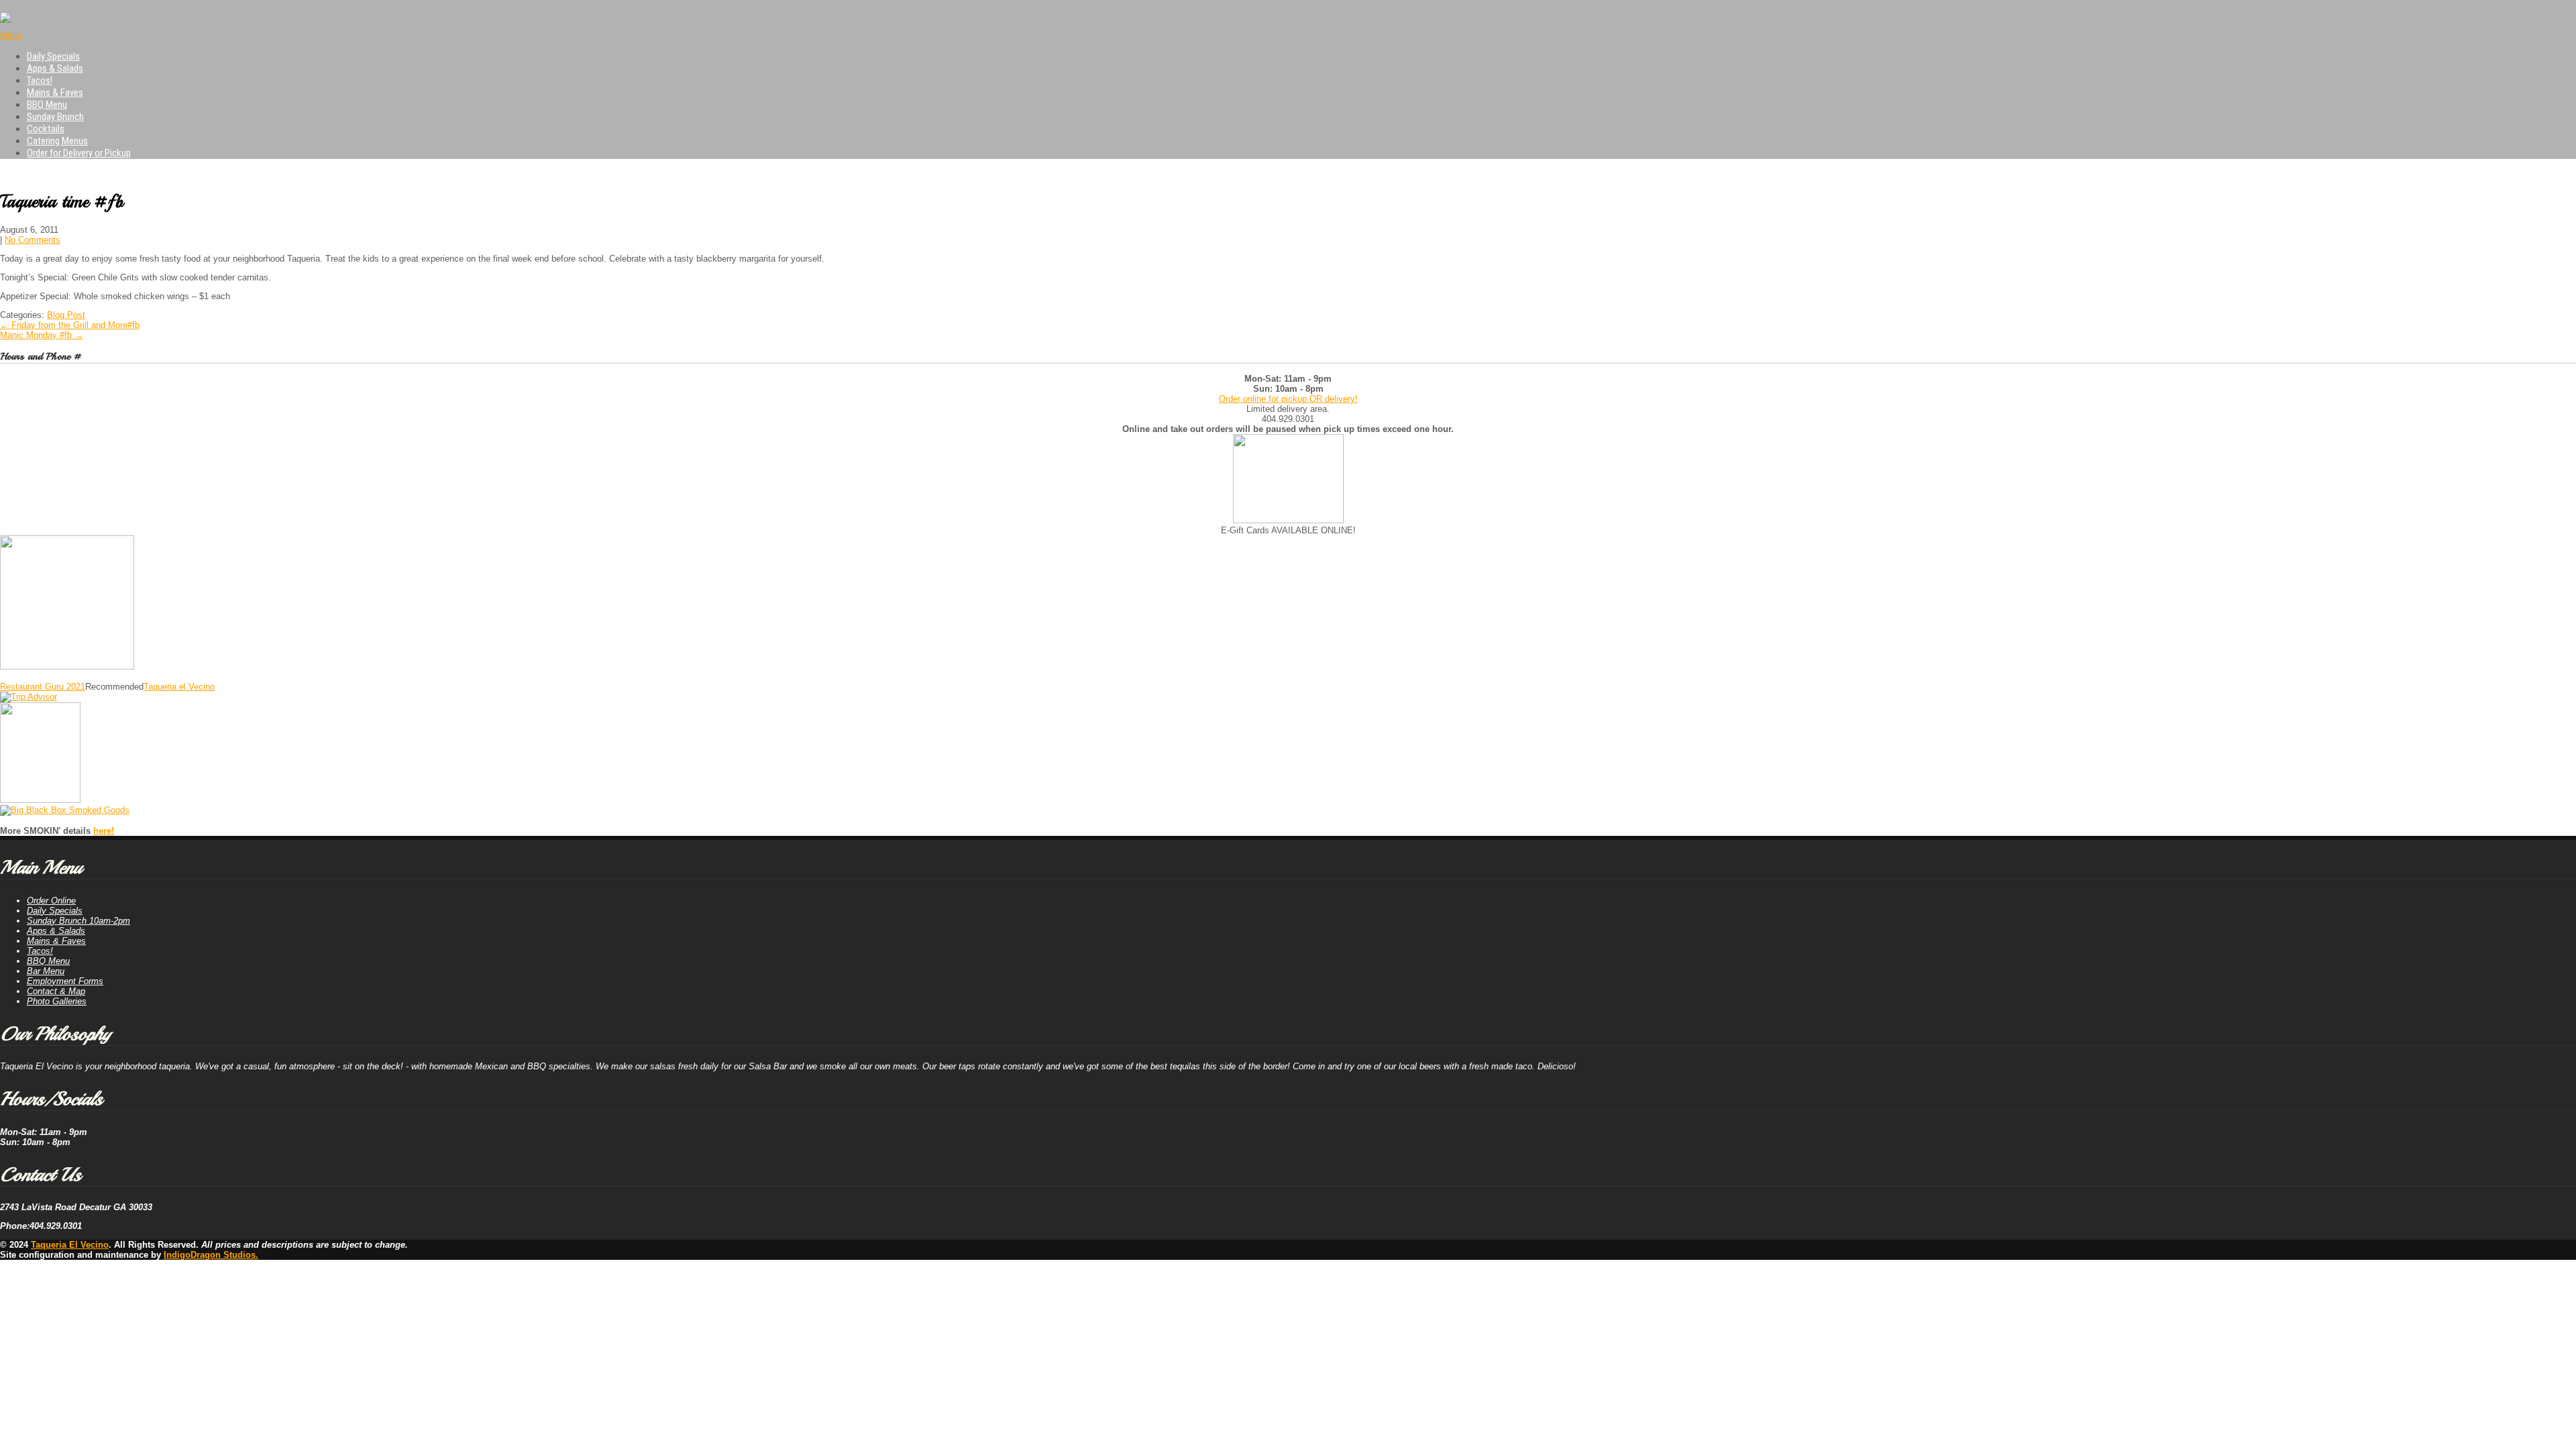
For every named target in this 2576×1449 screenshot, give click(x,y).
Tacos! (40, 80)
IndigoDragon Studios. (211, 1255)
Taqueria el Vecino (179, 687)
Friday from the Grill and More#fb (70, 325)
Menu (11, 35)
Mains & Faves (55, 93)
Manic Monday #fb (42, 335)
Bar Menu (46, 971)
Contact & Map (56, 991)
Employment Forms (65, 981)
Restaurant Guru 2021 (43, 687)
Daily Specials (53, 56)
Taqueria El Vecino (70, 1245)
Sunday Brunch (55, 117)
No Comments (33, 240)
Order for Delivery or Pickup (79, 153)
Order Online (51, 901)
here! (104, 831)
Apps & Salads (55, 68)
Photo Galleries (57, 1001)
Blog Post (66, 315)
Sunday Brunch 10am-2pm (78, 921)
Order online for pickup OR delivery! (1288, 399)
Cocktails (46, 129)
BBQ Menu (47, 105)
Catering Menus (57, 141)
